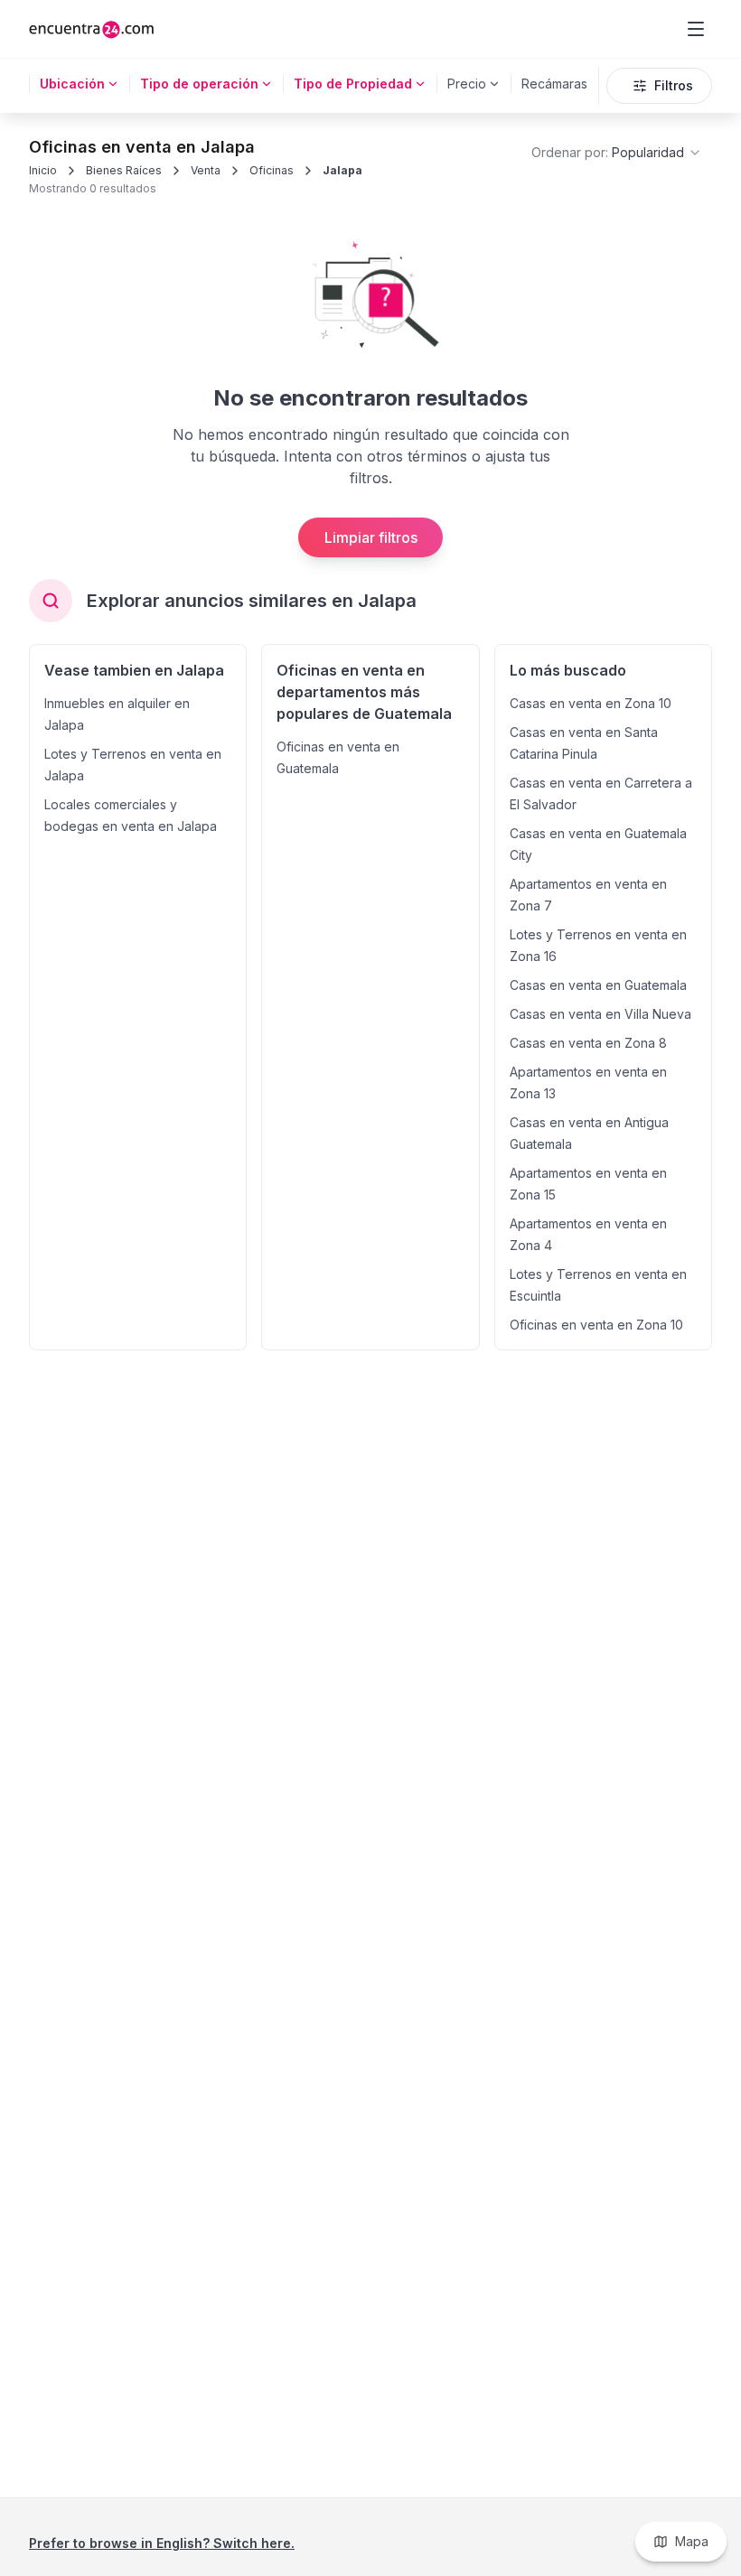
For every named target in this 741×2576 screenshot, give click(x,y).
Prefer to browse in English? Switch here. (162, 2543)
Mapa (692, 2541)
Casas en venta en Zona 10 (591, 703)
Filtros (674, 85)
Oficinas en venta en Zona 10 (596, 1325)
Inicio (43, 170)
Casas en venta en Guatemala (598, 985)
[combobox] (617, 153)
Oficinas (272, 170)
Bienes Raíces (124, 170)
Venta (206, 170)
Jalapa (342, 170)
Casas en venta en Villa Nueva (600, 1014)
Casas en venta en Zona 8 (588, 1043)
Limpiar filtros (371, 537)
